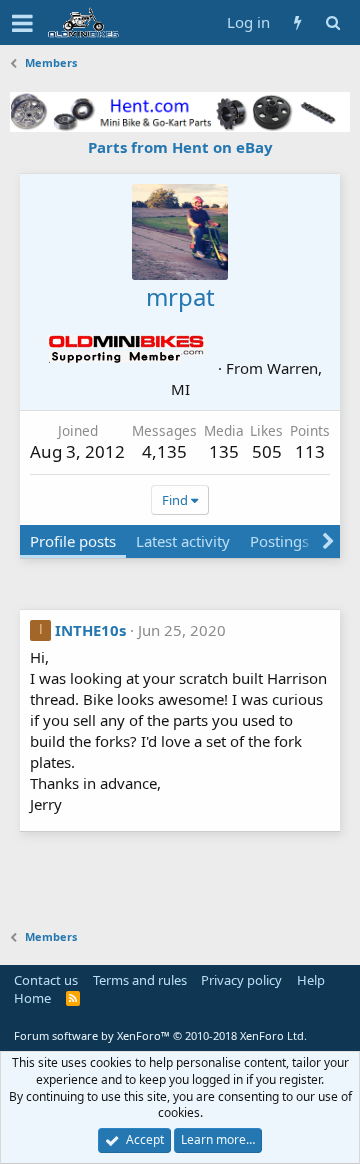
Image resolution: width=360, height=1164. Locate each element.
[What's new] (297, 22)
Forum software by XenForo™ (160, 1035)
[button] (22, 23)
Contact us (46, 980)
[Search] (332, 22)
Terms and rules (140, 980)
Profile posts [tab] (73, 541)
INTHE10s (90, 630)
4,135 (164, 451)
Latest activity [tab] (183, 541)
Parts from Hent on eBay (180, 147)
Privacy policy (241, 980)
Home (32, 998)
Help (311, 980)
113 (310, 451)
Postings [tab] (279, 541)
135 (224, 451)
